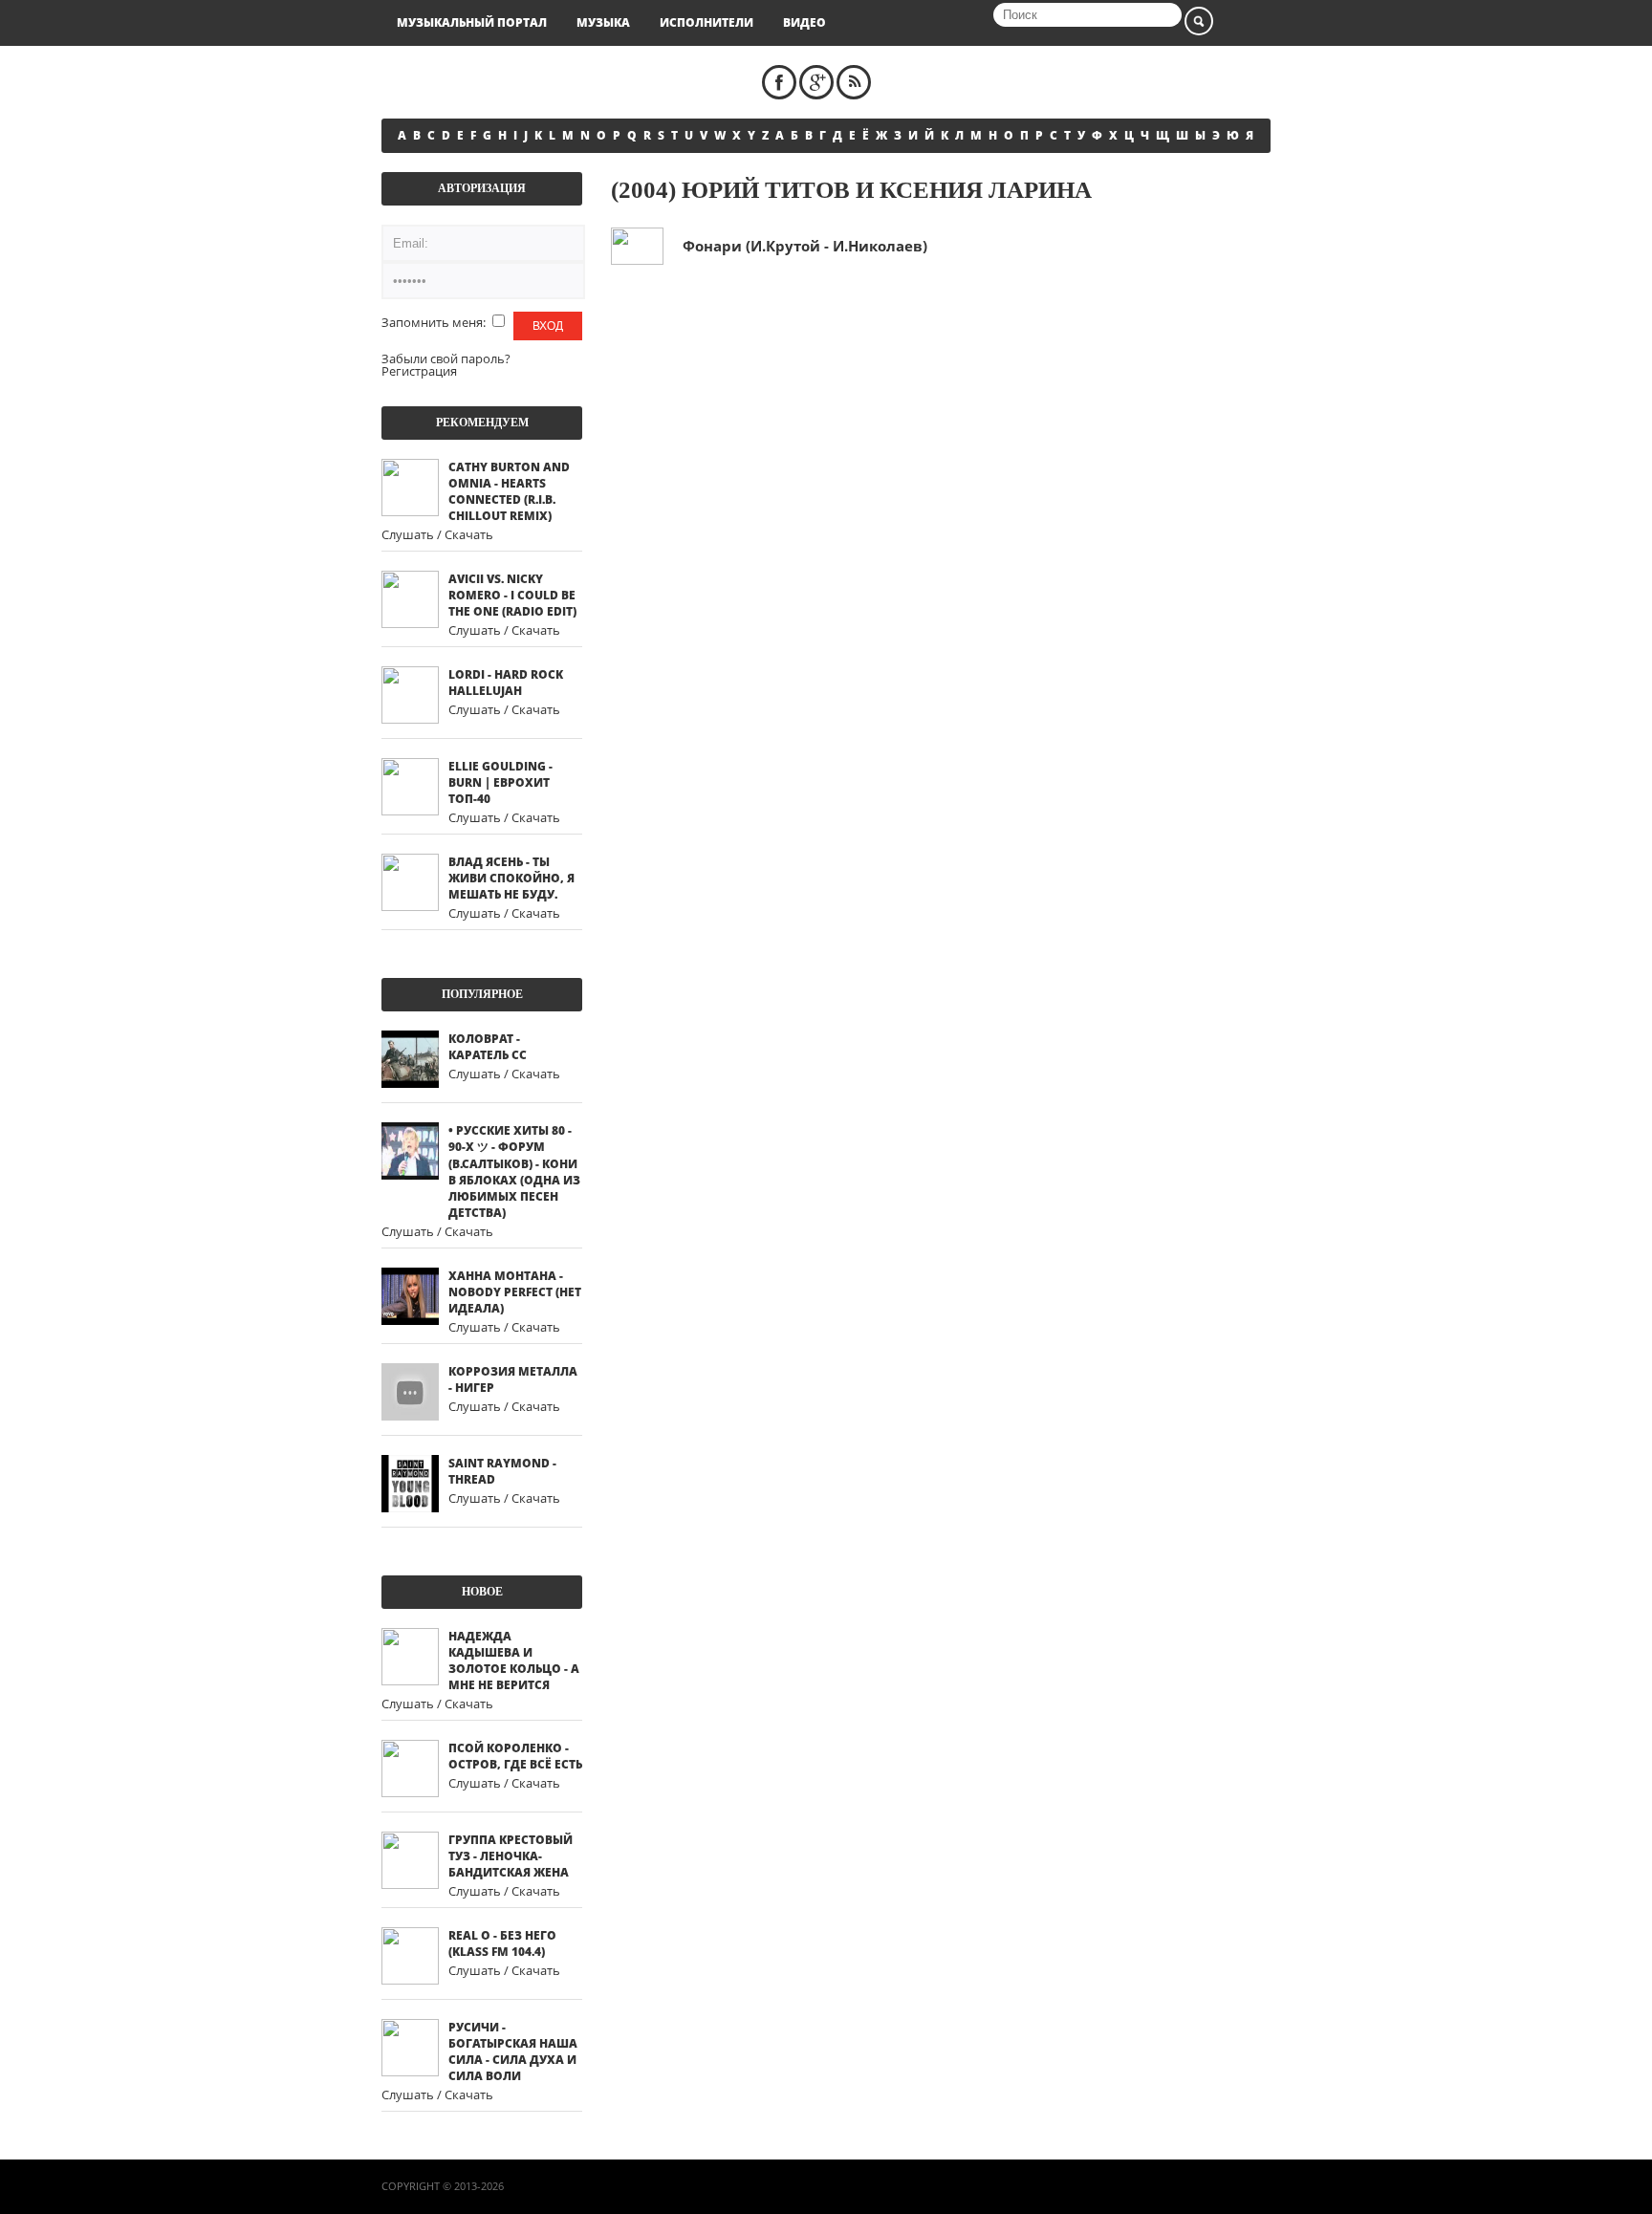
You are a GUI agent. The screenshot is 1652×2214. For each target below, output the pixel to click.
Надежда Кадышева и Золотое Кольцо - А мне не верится (514, 1660)
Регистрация (419, 371)
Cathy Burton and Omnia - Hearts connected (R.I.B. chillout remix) (509, 491)
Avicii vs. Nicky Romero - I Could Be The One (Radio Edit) (512, 595)
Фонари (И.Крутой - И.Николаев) (805, 246)
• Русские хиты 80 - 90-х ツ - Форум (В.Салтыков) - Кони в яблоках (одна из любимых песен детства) (514, 1172)
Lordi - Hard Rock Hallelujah (506, 683)
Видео (804, 22)
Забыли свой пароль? (446, 358)
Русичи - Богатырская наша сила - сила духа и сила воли (513, 2051)
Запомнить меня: (435, 322)
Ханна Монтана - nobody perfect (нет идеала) (515, 1292)
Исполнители (706, 22)
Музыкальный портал (472, 22)
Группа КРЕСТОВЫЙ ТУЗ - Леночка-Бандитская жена (511, 1856)
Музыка (603, 22)
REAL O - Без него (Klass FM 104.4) (502, 1943)
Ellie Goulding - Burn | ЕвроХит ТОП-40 (500, 782)
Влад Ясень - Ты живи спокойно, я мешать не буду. (511, 878)
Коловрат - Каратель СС (488, 1047)
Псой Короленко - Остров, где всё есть (515, 1756)
